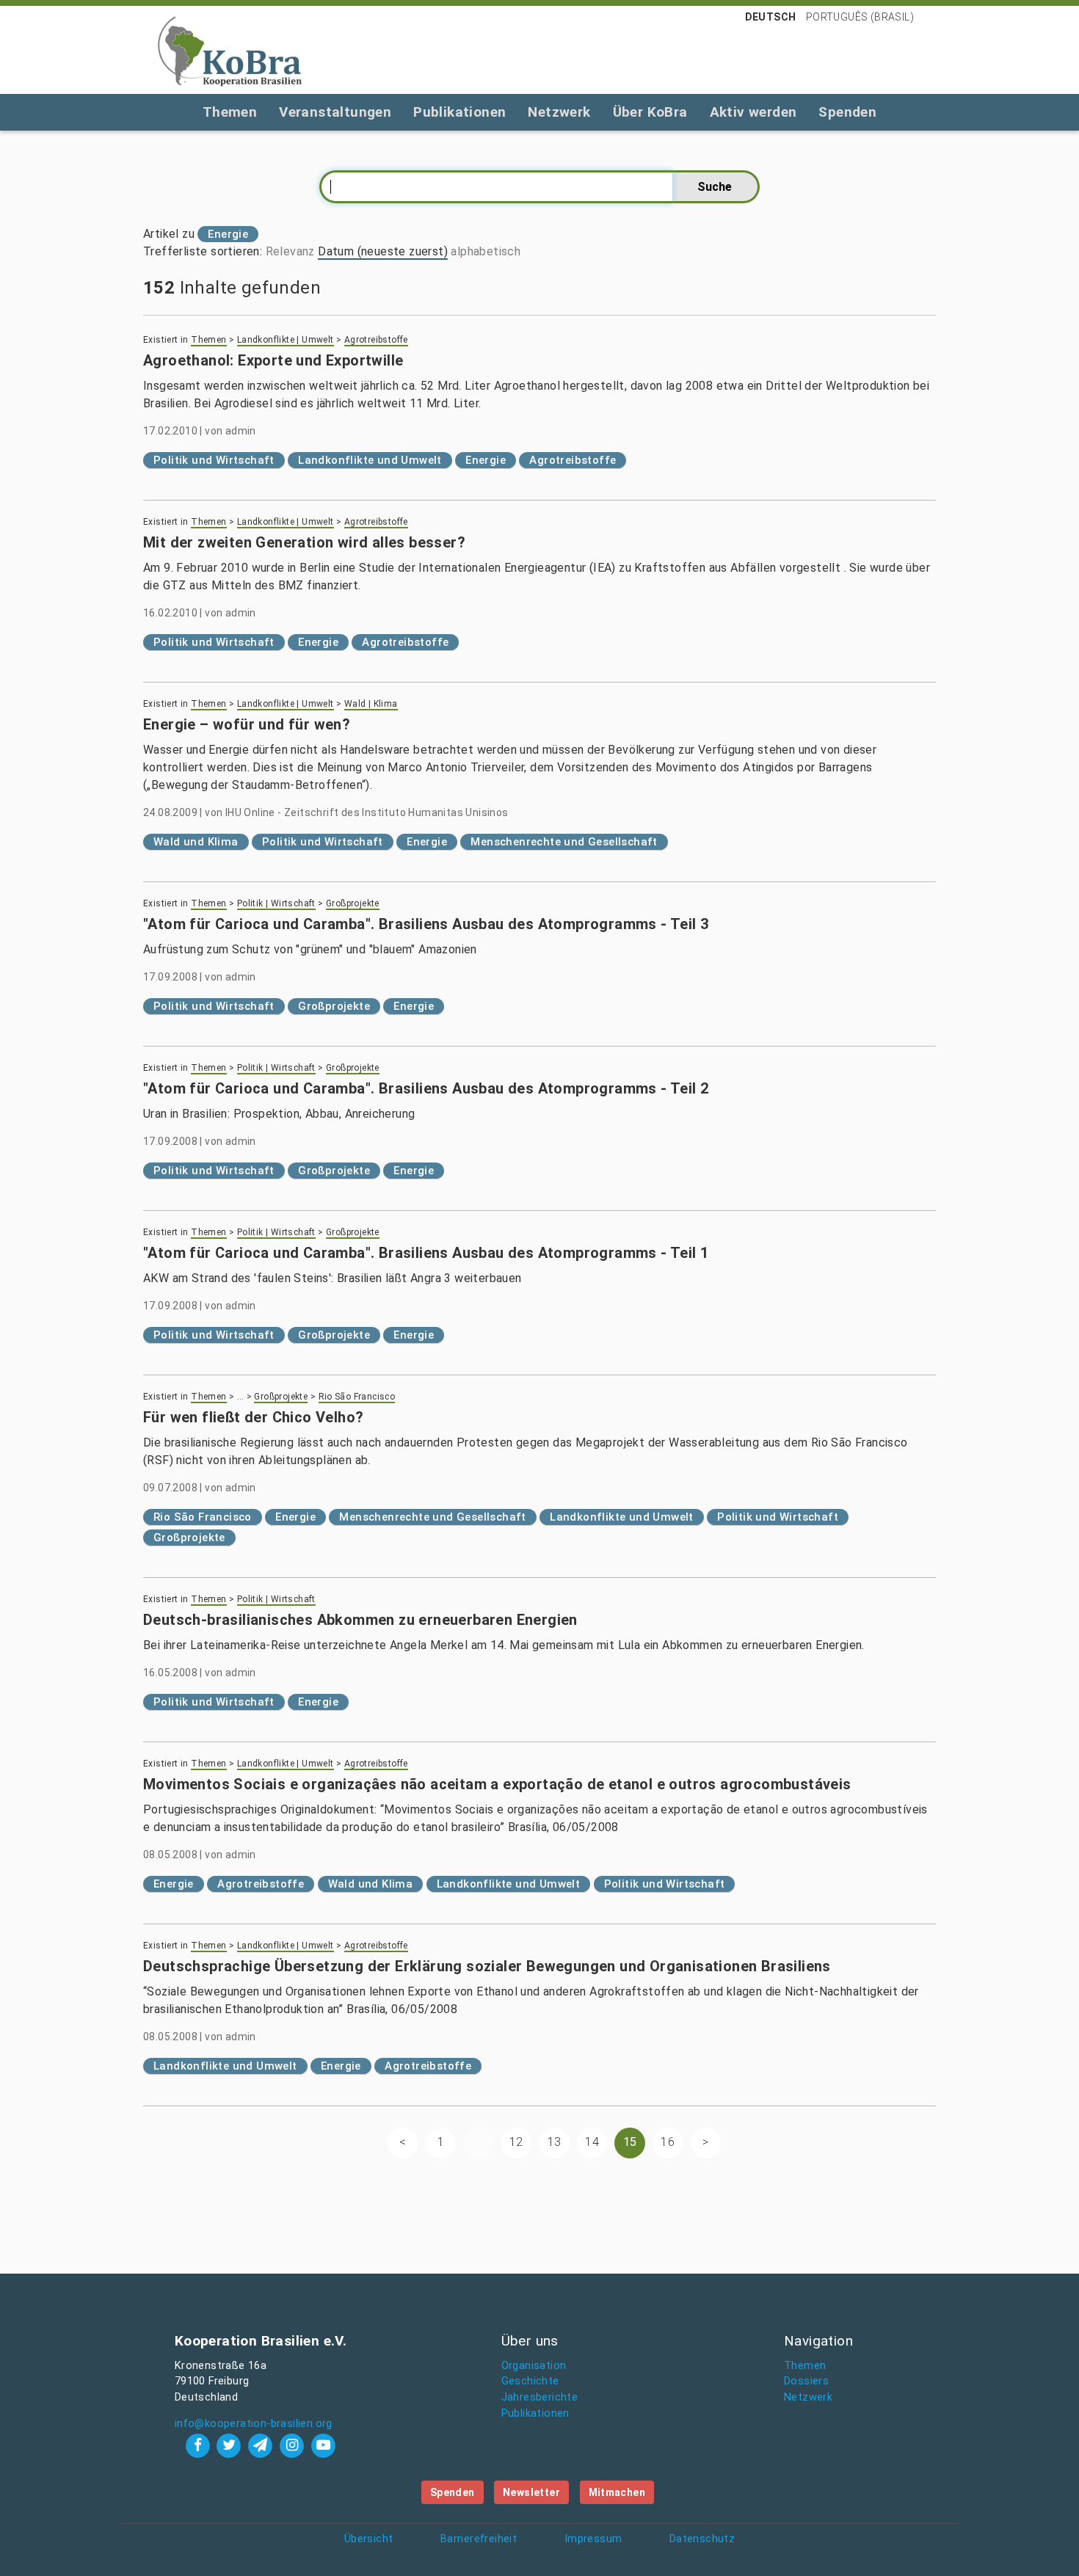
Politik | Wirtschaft (276, 903)
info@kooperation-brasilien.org (254, 2424)
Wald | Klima (371, 704)
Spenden (847, 112)
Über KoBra (650, 112)
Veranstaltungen (335, 112)
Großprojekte (353, 903)
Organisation (534, 2366)
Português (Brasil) (860, 17)
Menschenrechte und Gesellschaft (564, 842)
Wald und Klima (196, 842)
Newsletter (531, 2492)
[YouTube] (323, 2445)
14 (592, 2142)
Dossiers (806, 2381)
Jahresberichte (540, 2397)
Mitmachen (617, 2492)
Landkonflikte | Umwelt (286, 340)
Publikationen (459, 112)
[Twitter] (231, 2445)
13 (555, 2142)
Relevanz (290, 251)
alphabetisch (486, 251)
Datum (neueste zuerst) (383, 251)
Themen (230, 112)
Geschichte (530, 2381)
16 (668, 2142)
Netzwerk (559, 112)
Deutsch (771, 17)
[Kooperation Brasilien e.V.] (230, 50)
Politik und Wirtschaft (214, 460)
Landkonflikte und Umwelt (370, 460)
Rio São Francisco (357, 1397)
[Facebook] (199, 2445)
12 (516, 2142)
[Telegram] (262, 2445)
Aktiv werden (753, 112)
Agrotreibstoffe (376, 340)
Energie (486, 460)
